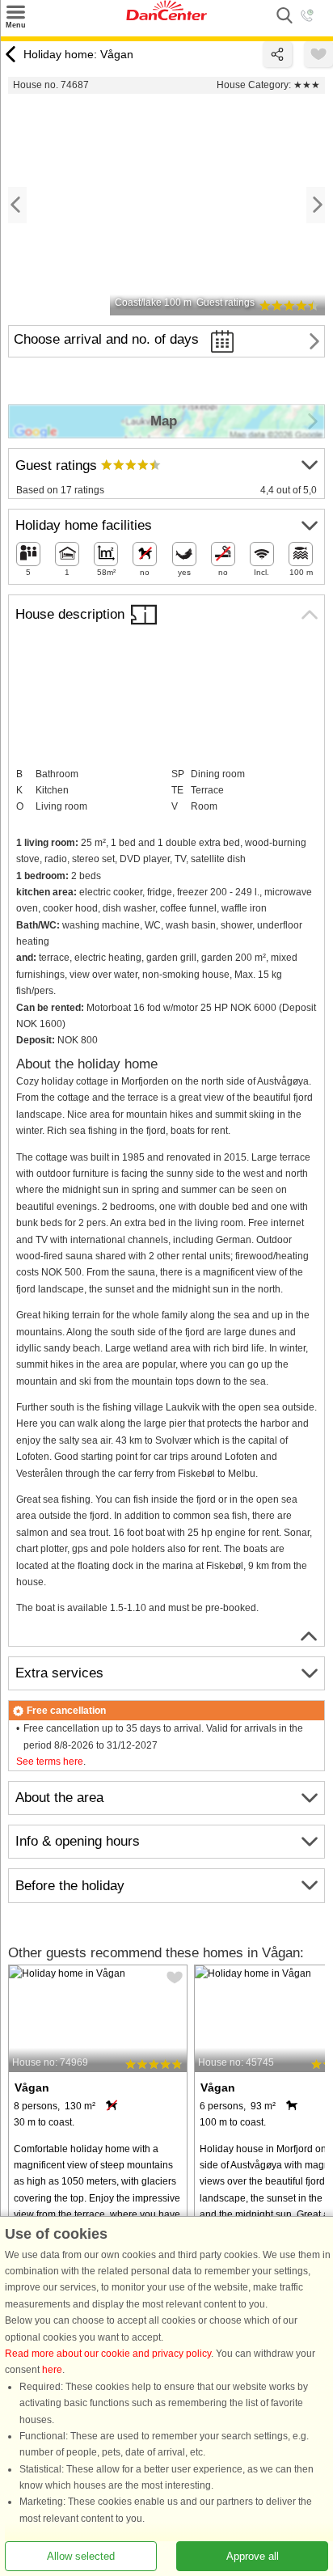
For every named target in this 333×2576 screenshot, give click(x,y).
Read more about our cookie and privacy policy (108, 2354)
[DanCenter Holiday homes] (166, 17)
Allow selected (81, 2556)
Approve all (253, 2556)
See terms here (50, 1762)
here (52, 2370)
